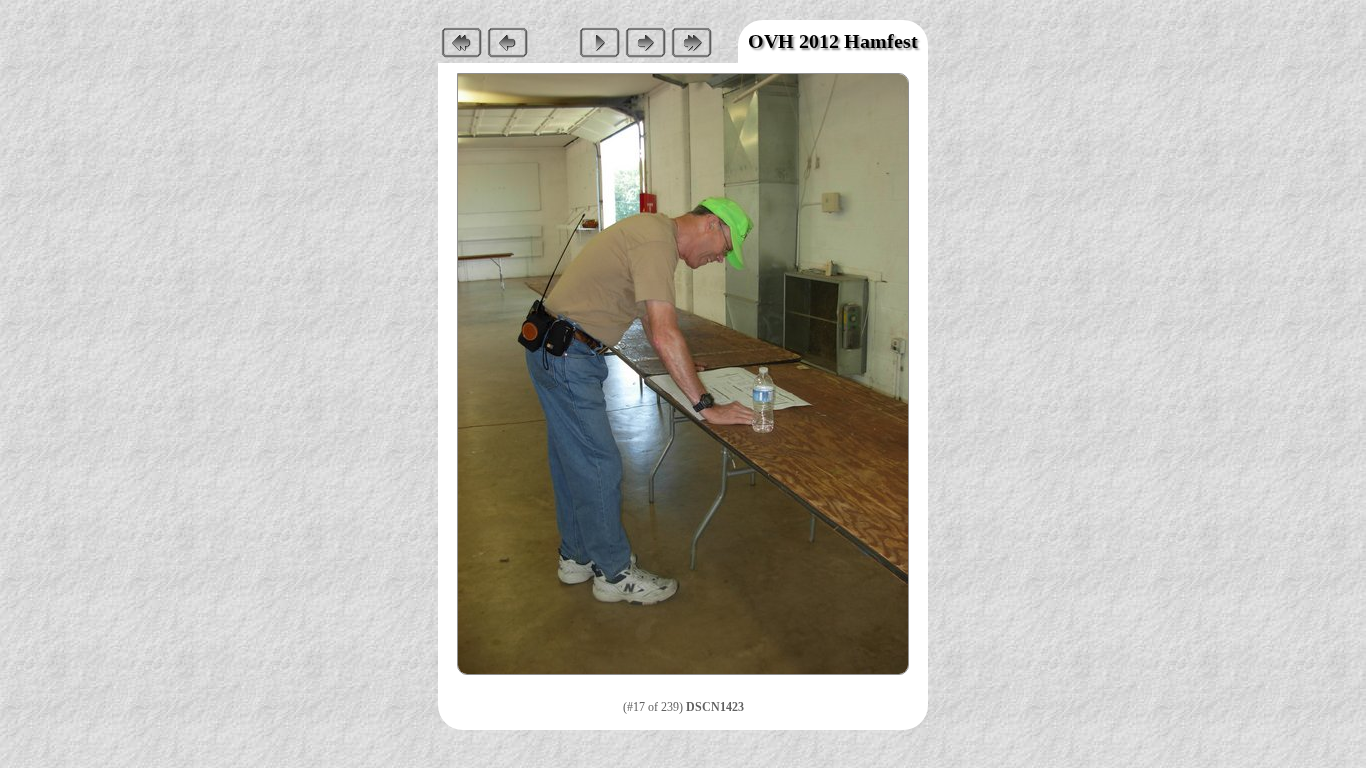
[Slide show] (599, 42)
